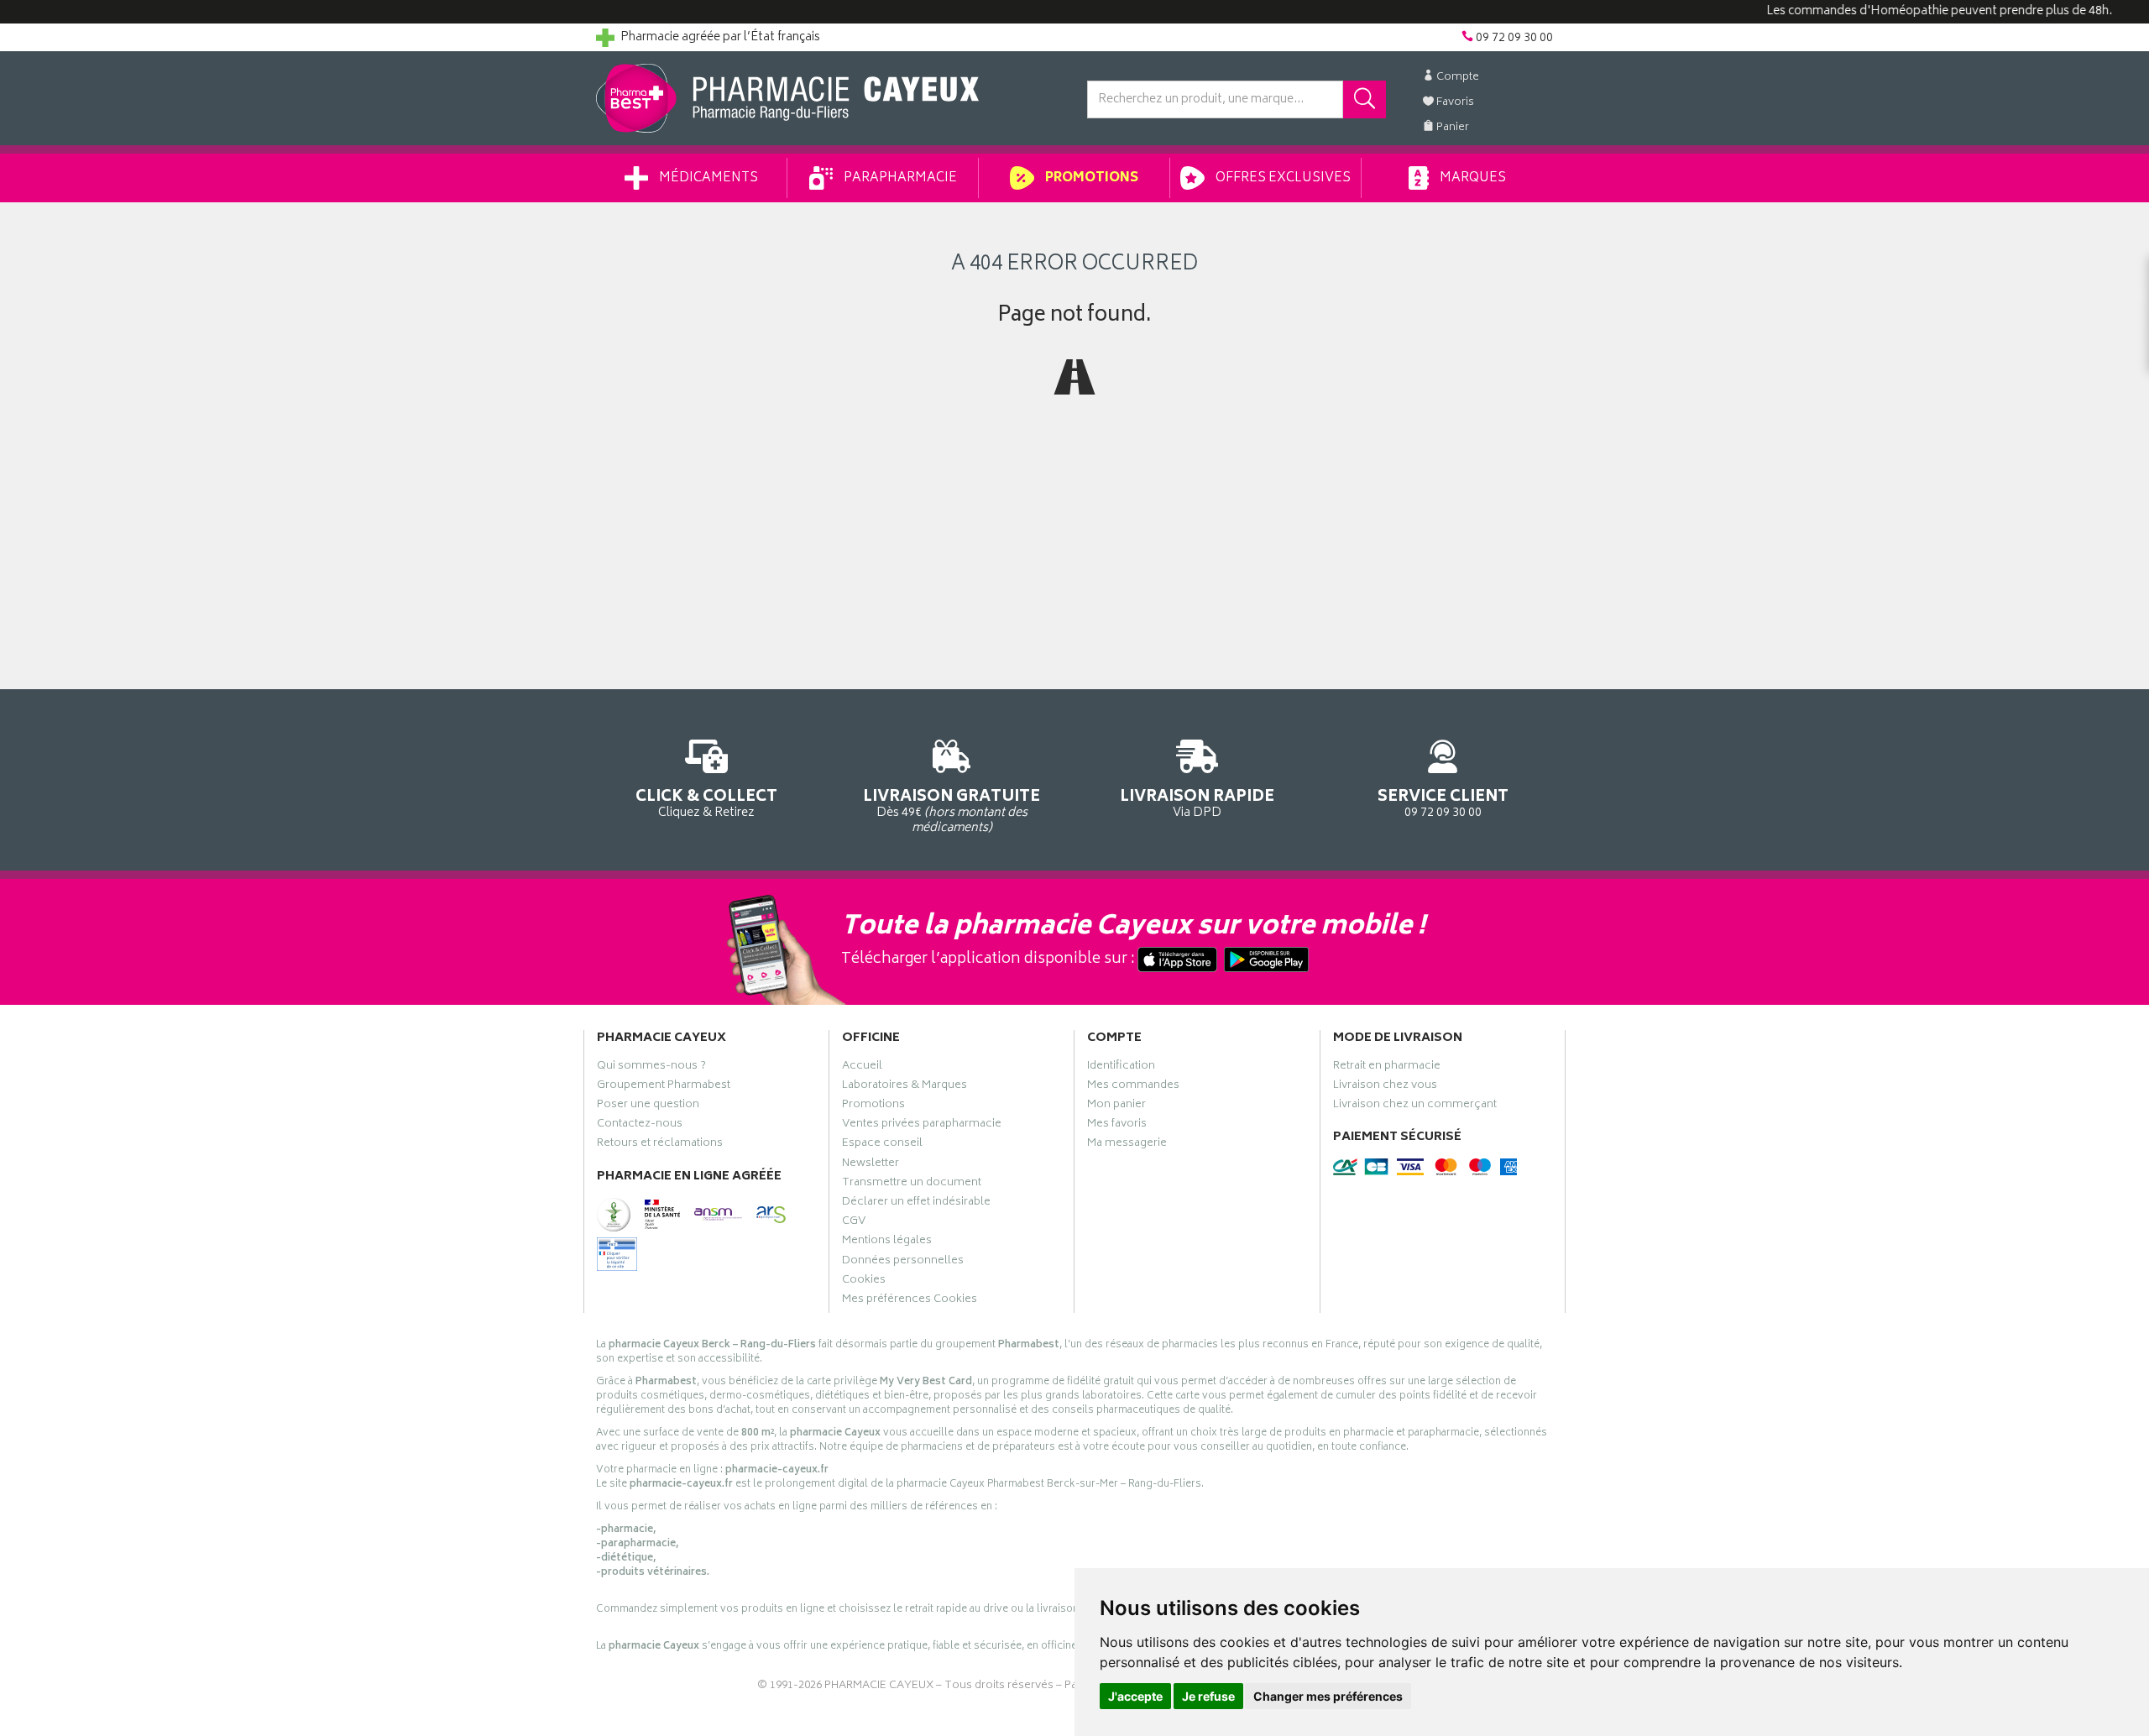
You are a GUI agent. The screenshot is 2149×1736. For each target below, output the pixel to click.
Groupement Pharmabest (664, 1087)
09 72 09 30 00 (1443, 803)
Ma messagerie (1127, 1145)
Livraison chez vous (1385, 1087)
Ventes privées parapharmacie (922, 1126)
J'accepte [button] (1135, 1696)
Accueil (862, 1068)
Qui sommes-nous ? (651, 1068)
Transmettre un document (912, 1184)
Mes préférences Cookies (910, 1301)
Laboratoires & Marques (905, 1087)
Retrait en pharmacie (1387, 1068)
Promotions (1090, 178)
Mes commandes (1133, 1087)
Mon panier (1116, 1106)
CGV (854, 1223)
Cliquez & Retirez (706, 803)
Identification (1121, 1068)
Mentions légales (887, 1242)
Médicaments (707, 178)
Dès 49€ (952, 810)
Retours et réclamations (660, 1145)
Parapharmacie (899, 178)
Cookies (864, 1282)
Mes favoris (1117, 1126)
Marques (1472, 178)
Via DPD (1197, 803)
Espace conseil (882, 1145)
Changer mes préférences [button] (1328, 1696)
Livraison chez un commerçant (1415, 1106)
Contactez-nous (640, 1126)
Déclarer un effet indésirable (916, 1204)
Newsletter (871, 1165)
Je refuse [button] (1208, 1696)
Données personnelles (903, 1263)
